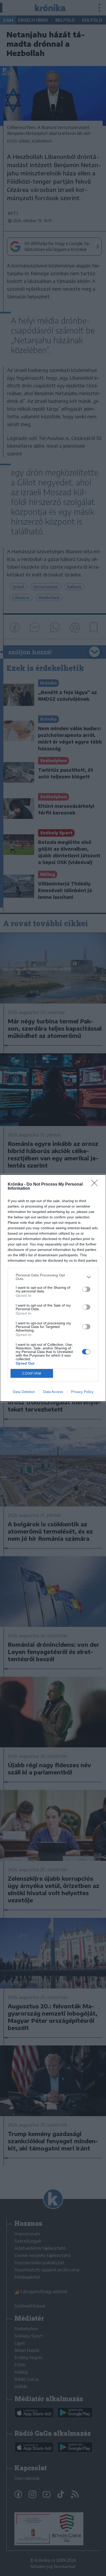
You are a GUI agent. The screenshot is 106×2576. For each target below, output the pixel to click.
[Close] (96, 1185)
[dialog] (53, 1288)
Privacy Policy (82, 1392)
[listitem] (53, 1277)
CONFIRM (32, 1373)
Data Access (53, 1392)
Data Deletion (24, 1392)
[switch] (86, 1289)
